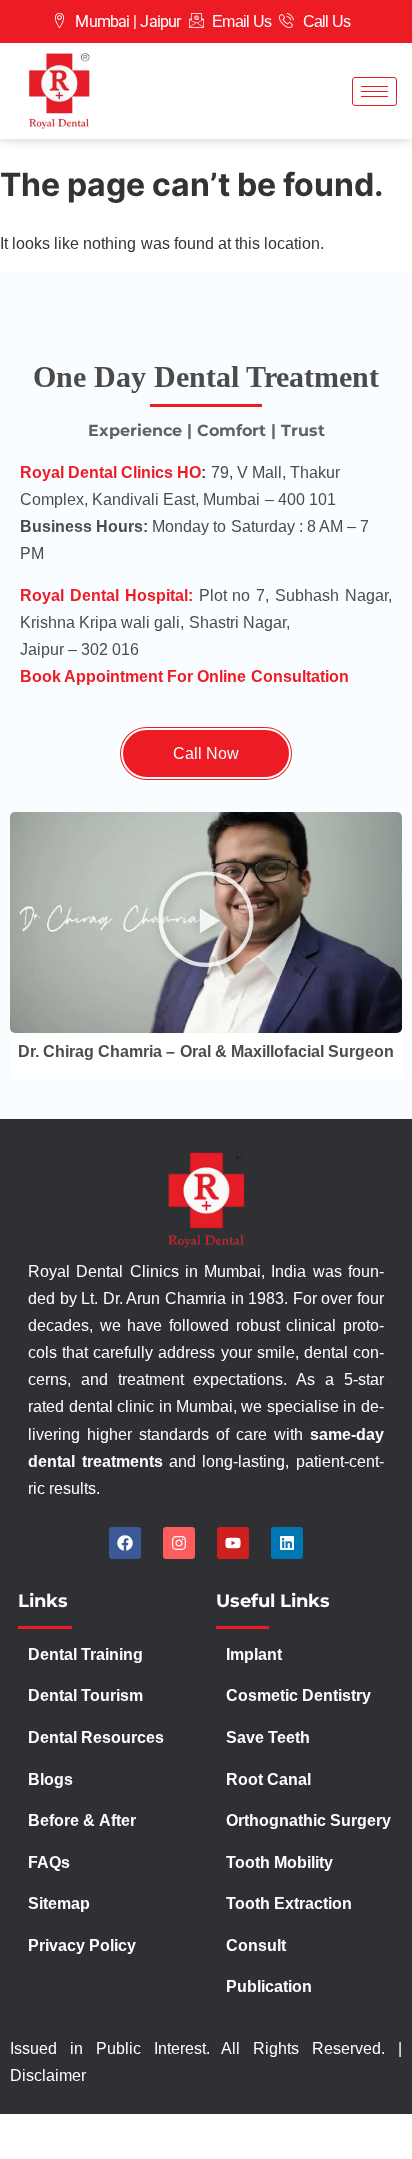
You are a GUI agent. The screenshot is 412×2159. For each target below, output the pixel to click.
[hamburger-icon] (374, 91)
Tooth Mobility (279, 1862)
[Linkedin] (287, 1543)
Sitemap (59, 1903)
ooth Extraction (293, 1903)
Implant (254, 1654)
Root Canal (268, 1779)
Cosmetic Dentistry (298, 1695)
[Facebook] (125, 1543)
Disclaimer (48, 2075)
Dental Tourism (87, 1695)
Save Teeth (268, 1737)
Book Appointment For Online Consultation (184, 676)
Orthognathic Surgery (308, 1820)
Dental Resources (96, 1737)
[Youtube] (233, 1543)
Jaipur (160, 21)
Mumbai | (105, 21)
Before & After (81, 1820)
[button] (206, 922)
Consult (256, 1945)
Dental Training (87, 1654)
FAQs (49, 1862)
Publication (269, 1986)
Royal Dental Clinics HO (110, 472)
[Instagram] (179, 1543)
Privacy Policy (84, 1945)
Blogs (50, 1779)
